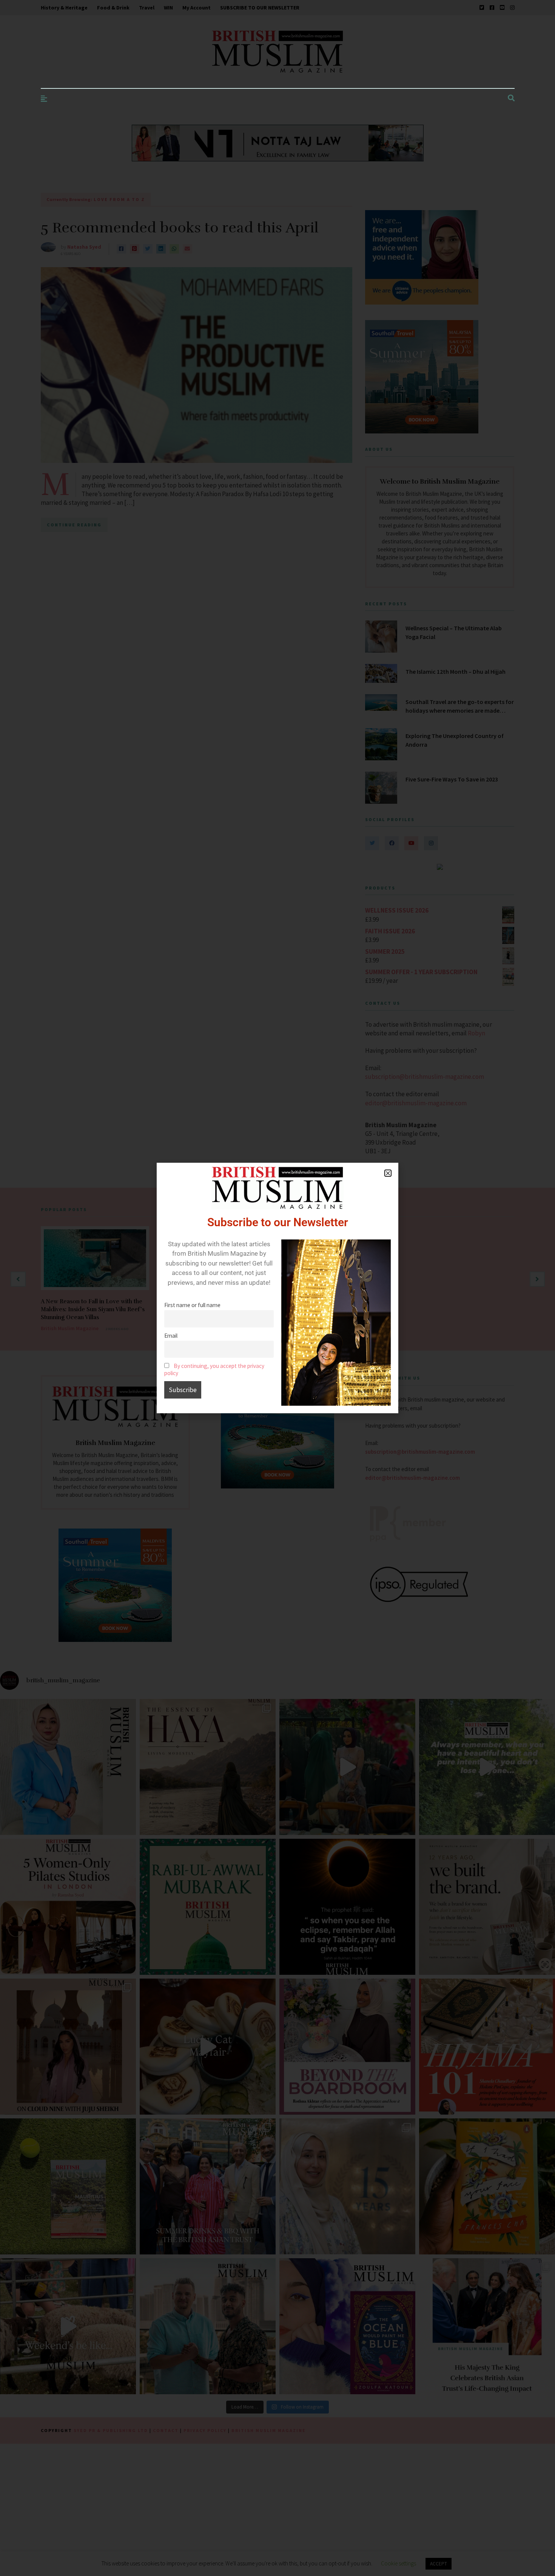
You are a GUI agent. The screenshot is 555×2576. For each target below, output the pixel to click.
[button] (388, 1173)
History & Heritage (64, 8)
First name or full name (192, 1305)
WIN (168, 8)
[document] (277, 1288)
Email (171, 1336)
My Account (197, 8)
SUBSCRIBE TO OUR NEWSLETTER (260, 8)
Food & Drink (113, 8)
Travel (147, 8)
